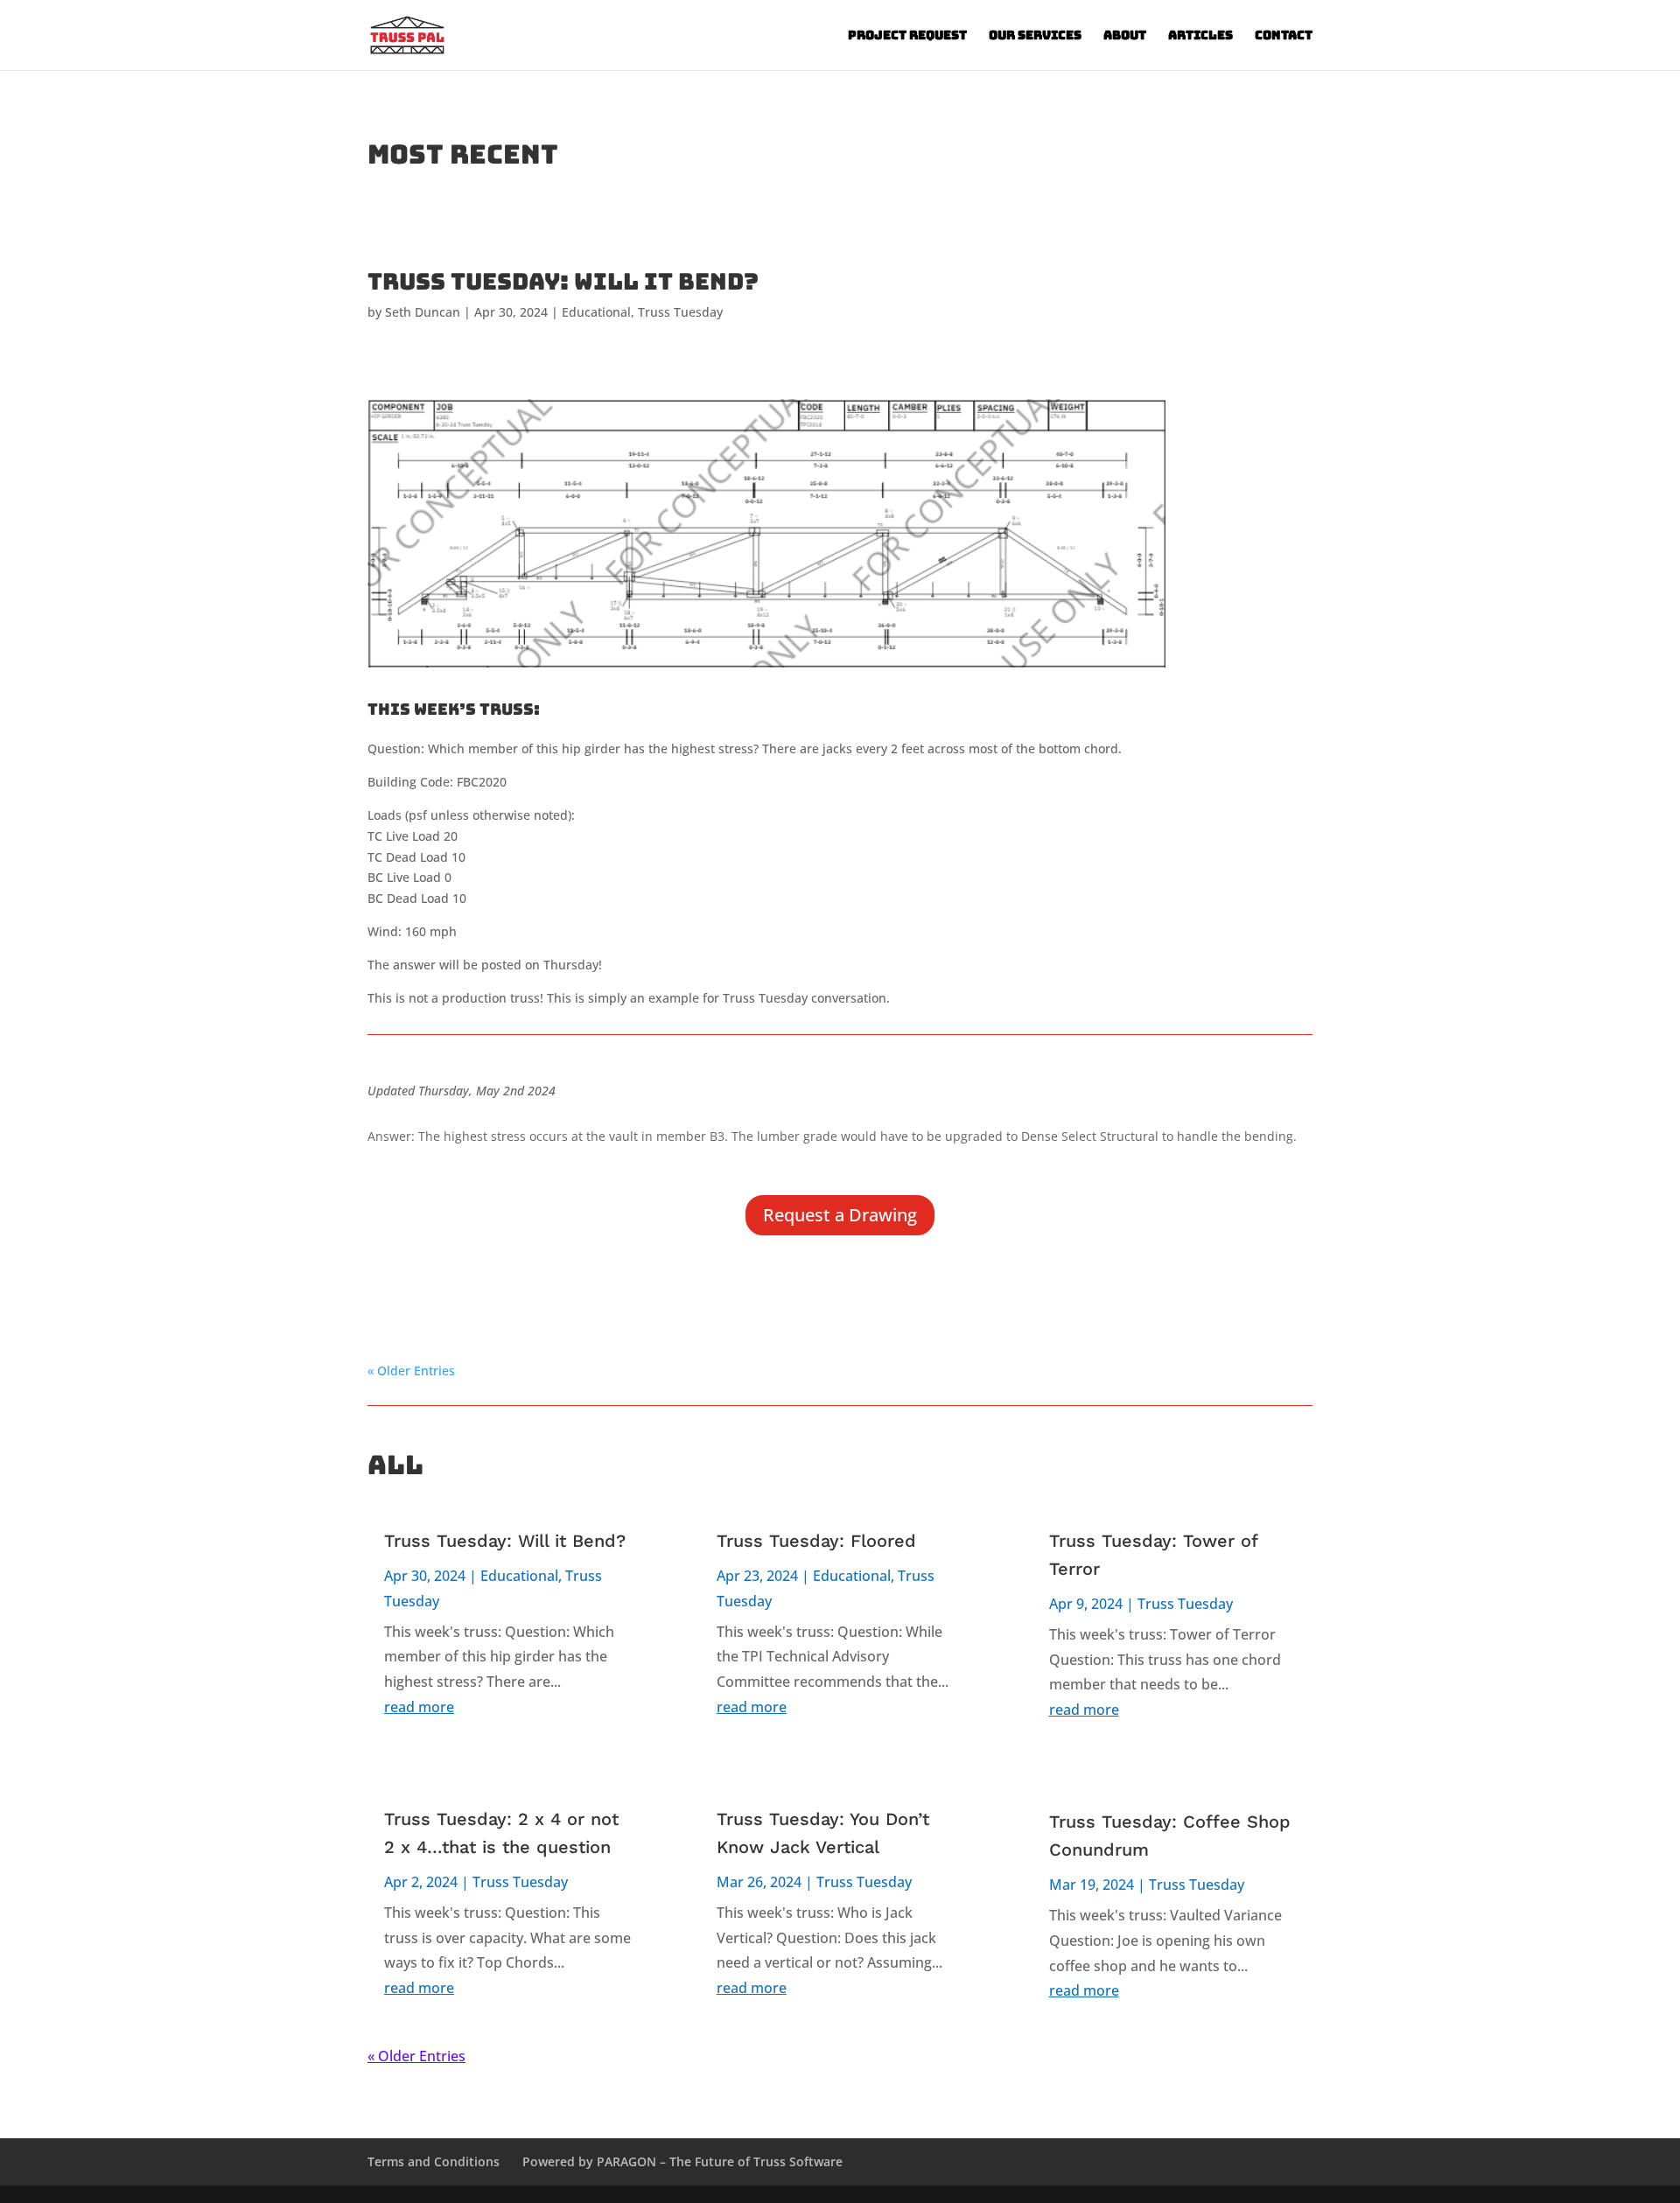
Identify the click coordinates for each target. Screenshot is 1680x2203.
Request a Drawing (840, 1215)
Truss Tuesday (680, 312)
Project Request (907, 36)
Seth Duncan (423, 312)
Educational (596, 312)
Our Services (1035, 36)
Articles (1200, 36)
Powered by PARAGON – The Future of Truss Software (682, 2161)
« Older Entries (411, 1371)
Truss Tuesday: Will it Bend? (563, 281)
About (1125, 36)
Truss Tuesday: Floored (816, 1541)
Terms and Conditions (434, 2161)
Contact (1284, 36)
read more (419, 1707)
